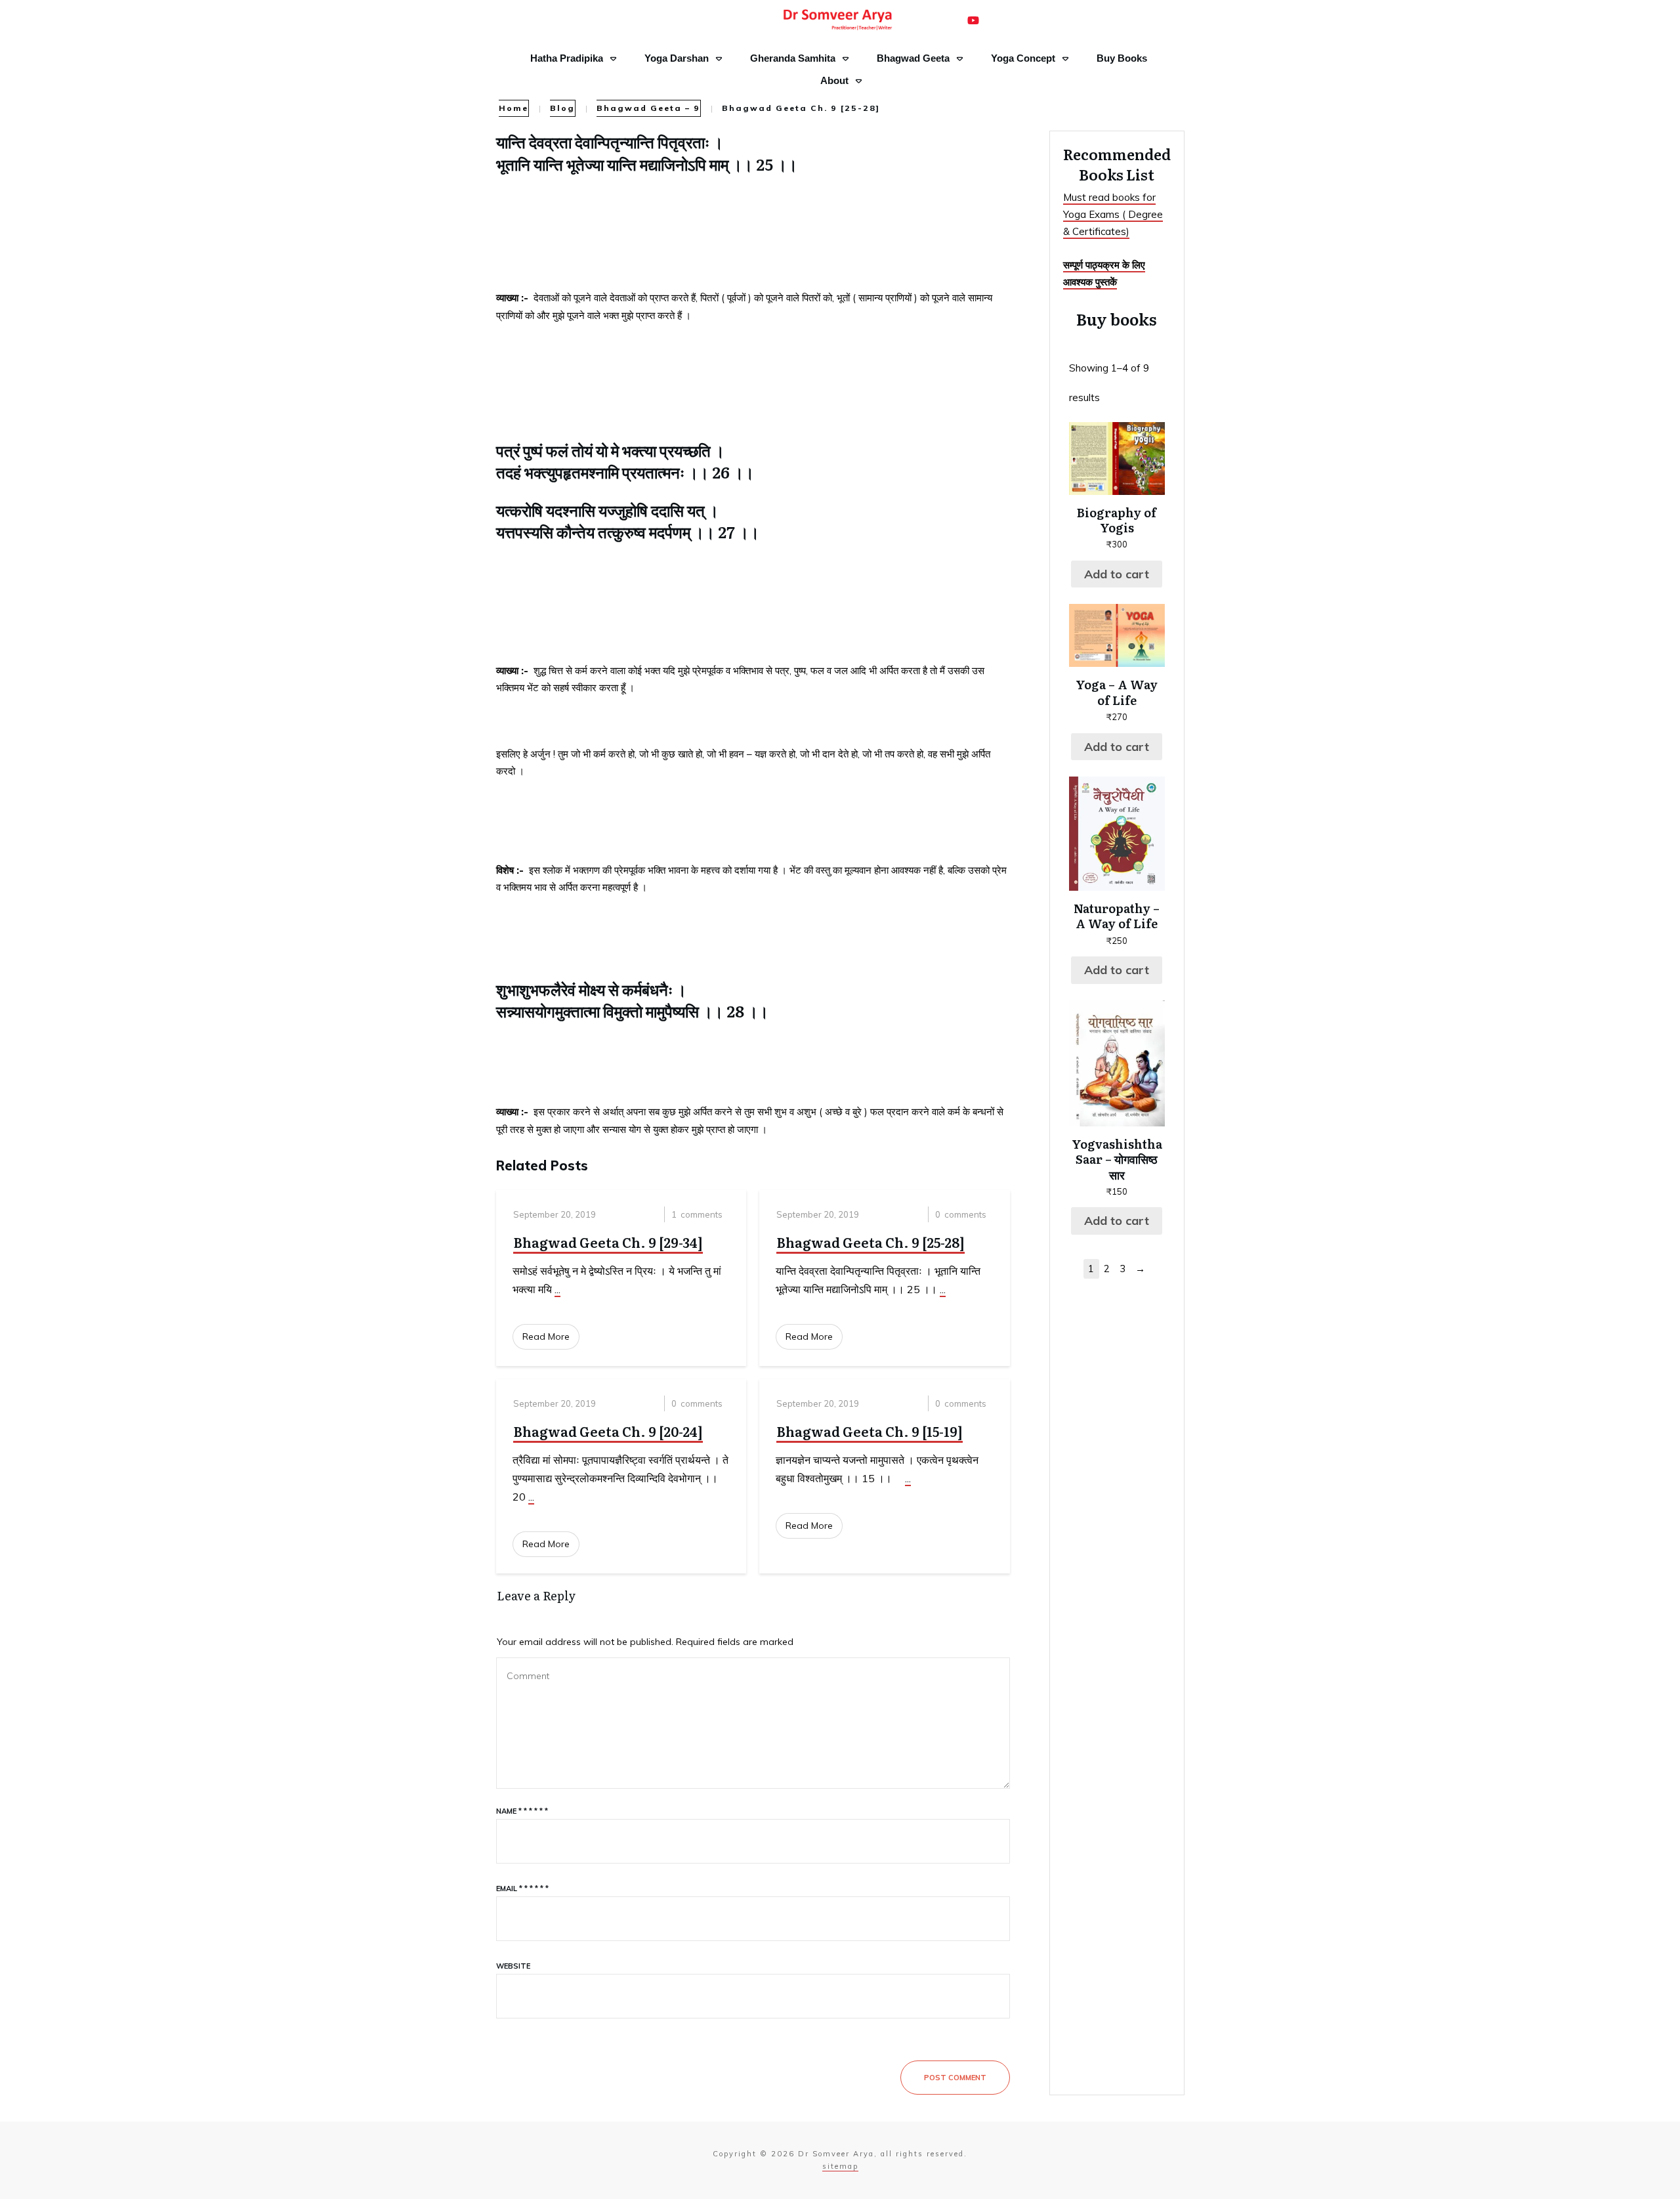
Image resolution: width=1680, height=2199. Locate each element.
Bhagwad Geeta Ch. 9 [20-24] (608, 1431)
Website (513, 1966)
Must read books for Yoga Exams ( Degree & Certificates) (1113, 215)
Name (522, 1811)
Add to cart (1117, 574)
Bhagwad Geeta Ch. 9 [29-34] (608, 1242)
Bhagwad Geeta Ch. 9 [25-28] (871, 1242)
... (557, 1289)
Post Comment (955, 2078)
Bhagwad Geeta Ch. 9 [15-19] (870, 1431)
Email (522, 1889)
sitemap (840, 2166)
